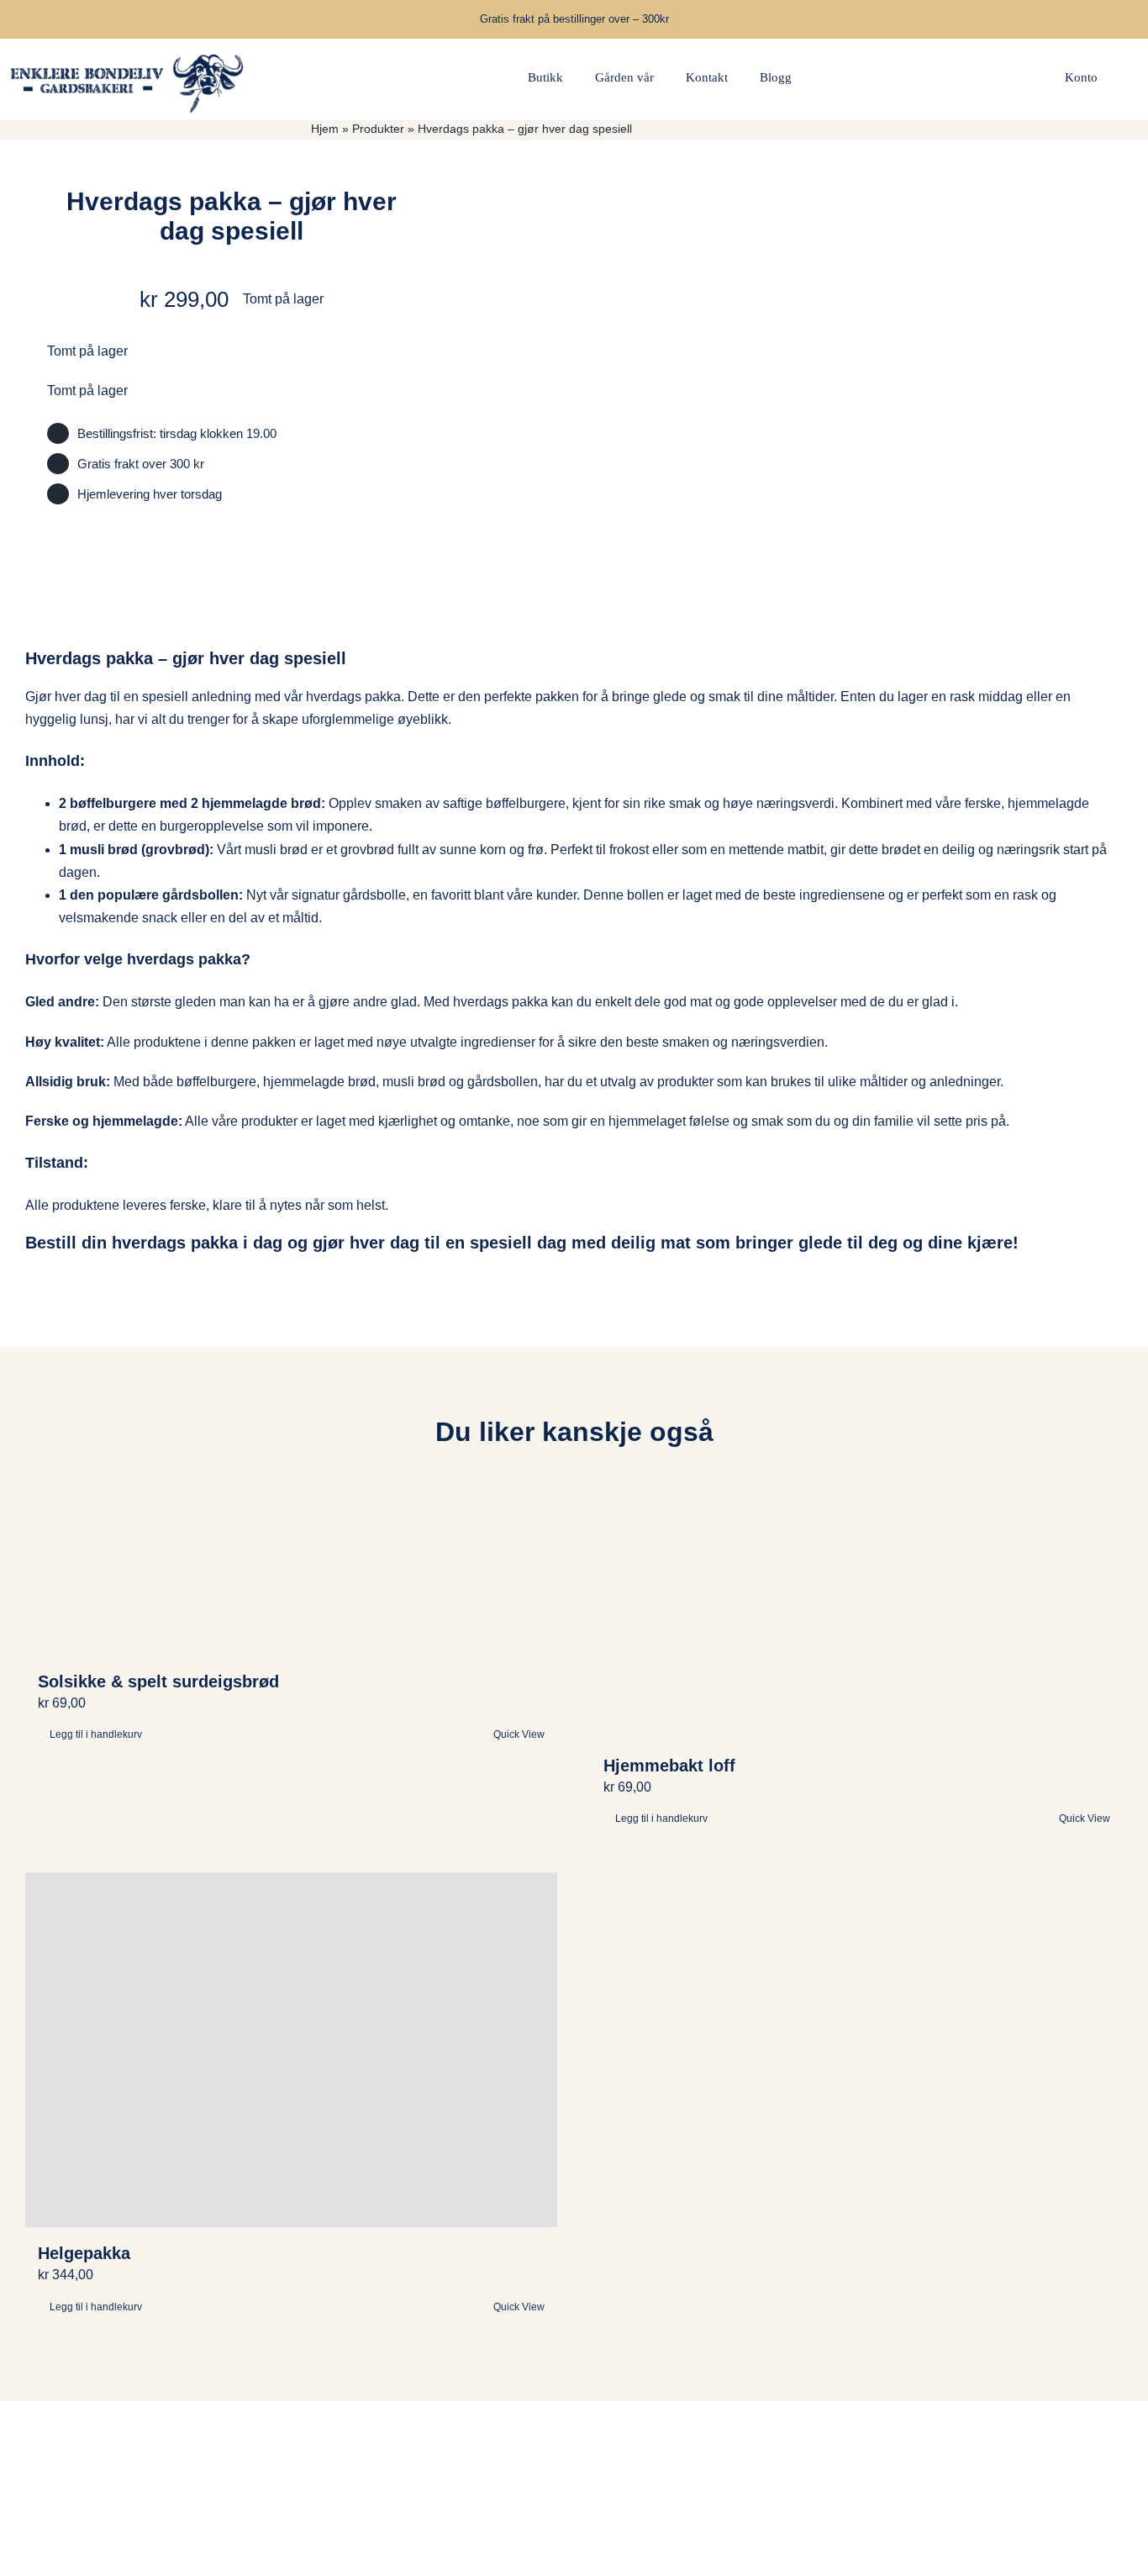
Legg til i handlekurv (96, 1734)
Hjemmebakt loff (669, 1766)
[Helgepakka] (291, 2050)
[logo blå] (128, 45)
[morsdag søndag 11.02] (824, 350)
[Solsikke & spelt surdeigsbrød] (291, 1571)
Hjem (325, 129)
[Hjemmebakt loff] (857, 1613)
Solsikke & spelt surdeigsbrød (158, 1681)
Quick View (519, 1734)
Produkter (378, 129)
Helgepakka (84, 2253)
